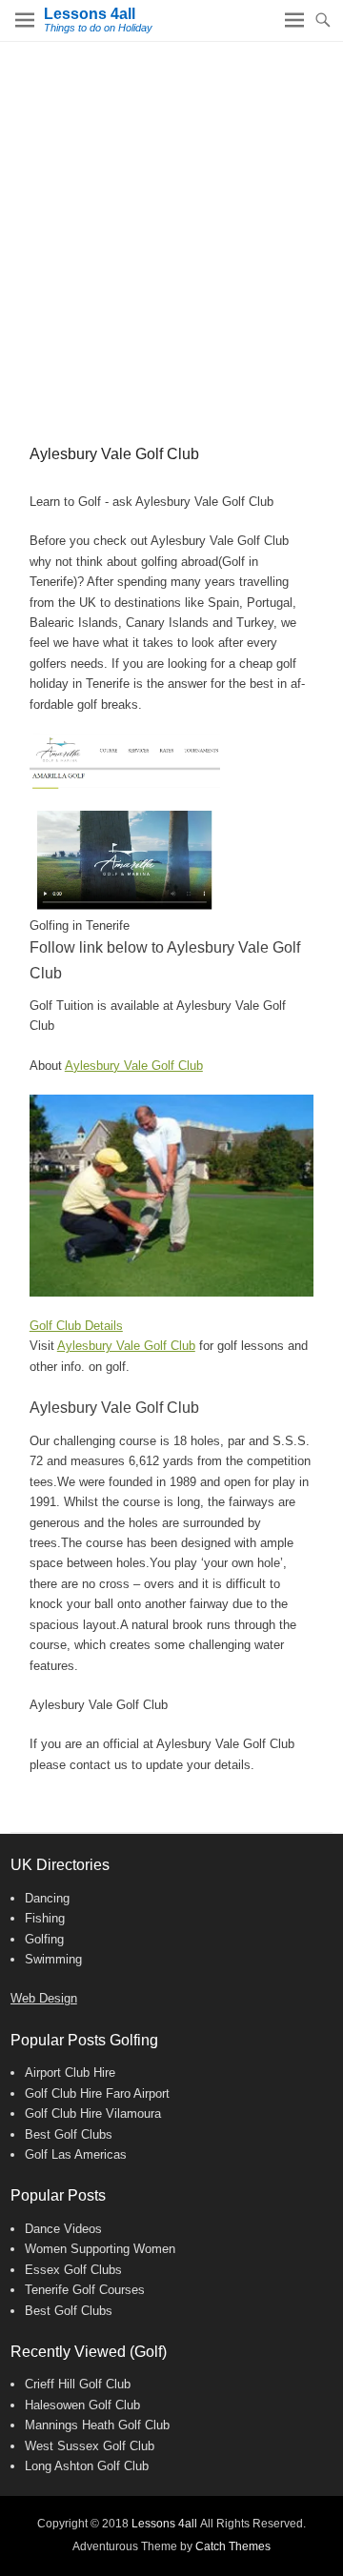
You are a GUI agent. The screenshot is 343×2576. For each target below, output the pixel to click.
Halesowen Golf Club (82, 2405)
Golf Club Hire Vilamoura (93, 2113)
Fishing (45, 1918)
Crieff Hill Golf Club (78, 2384)
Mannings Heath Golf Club (97, 2425)
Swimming (53, 1959)
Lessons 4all (90, 14)
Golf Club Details (76, 1326)
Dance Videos (63, 2229)
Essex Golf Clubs (73, 2270)
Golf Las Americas (76, 2154)
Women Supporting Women (100, 2249)
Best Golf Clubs (69, 2134)
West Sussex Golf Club (90, 2446)
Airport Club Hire (70, 2073)
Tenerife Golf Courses (85, 2290)
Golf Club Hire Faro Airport (97, 2093)
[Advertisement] (171, 223)
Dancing (47, 1898)
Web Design (44, 1998)
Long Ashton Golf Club (87, 2466)
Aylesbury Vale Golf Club (134, 1066)
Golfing (44, 1939)
